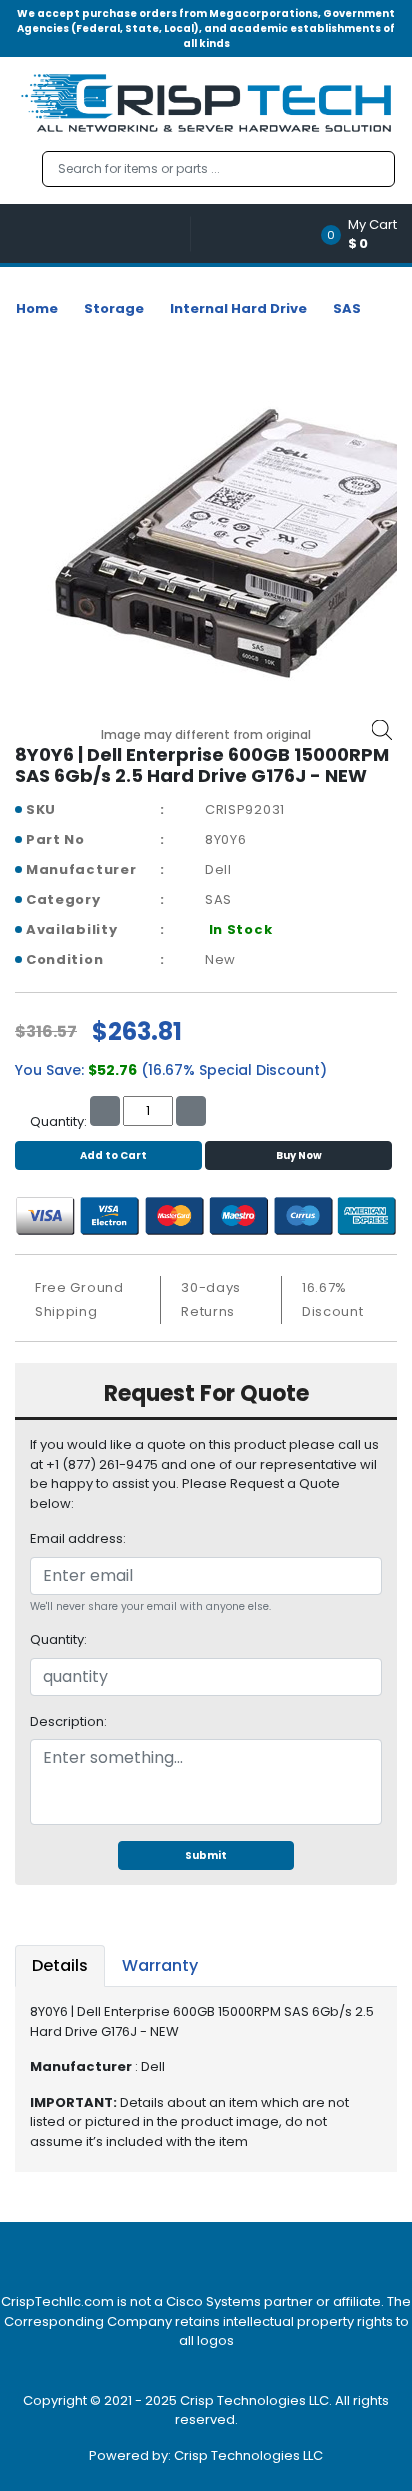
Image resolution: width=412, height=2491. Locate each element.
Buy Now (299, 1155)
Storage (114, 308)
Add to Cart (113, 1155)
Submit (206, 1855)
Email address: (78, 1538)
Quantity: (58, 1639)
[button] (365, 233)
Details (60, 1965)
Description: (68, 1721)
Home (37, 308)
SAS (347, 308)
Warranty (160, 1965)
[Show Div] (103, 233)
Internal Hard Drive (238, 308)
